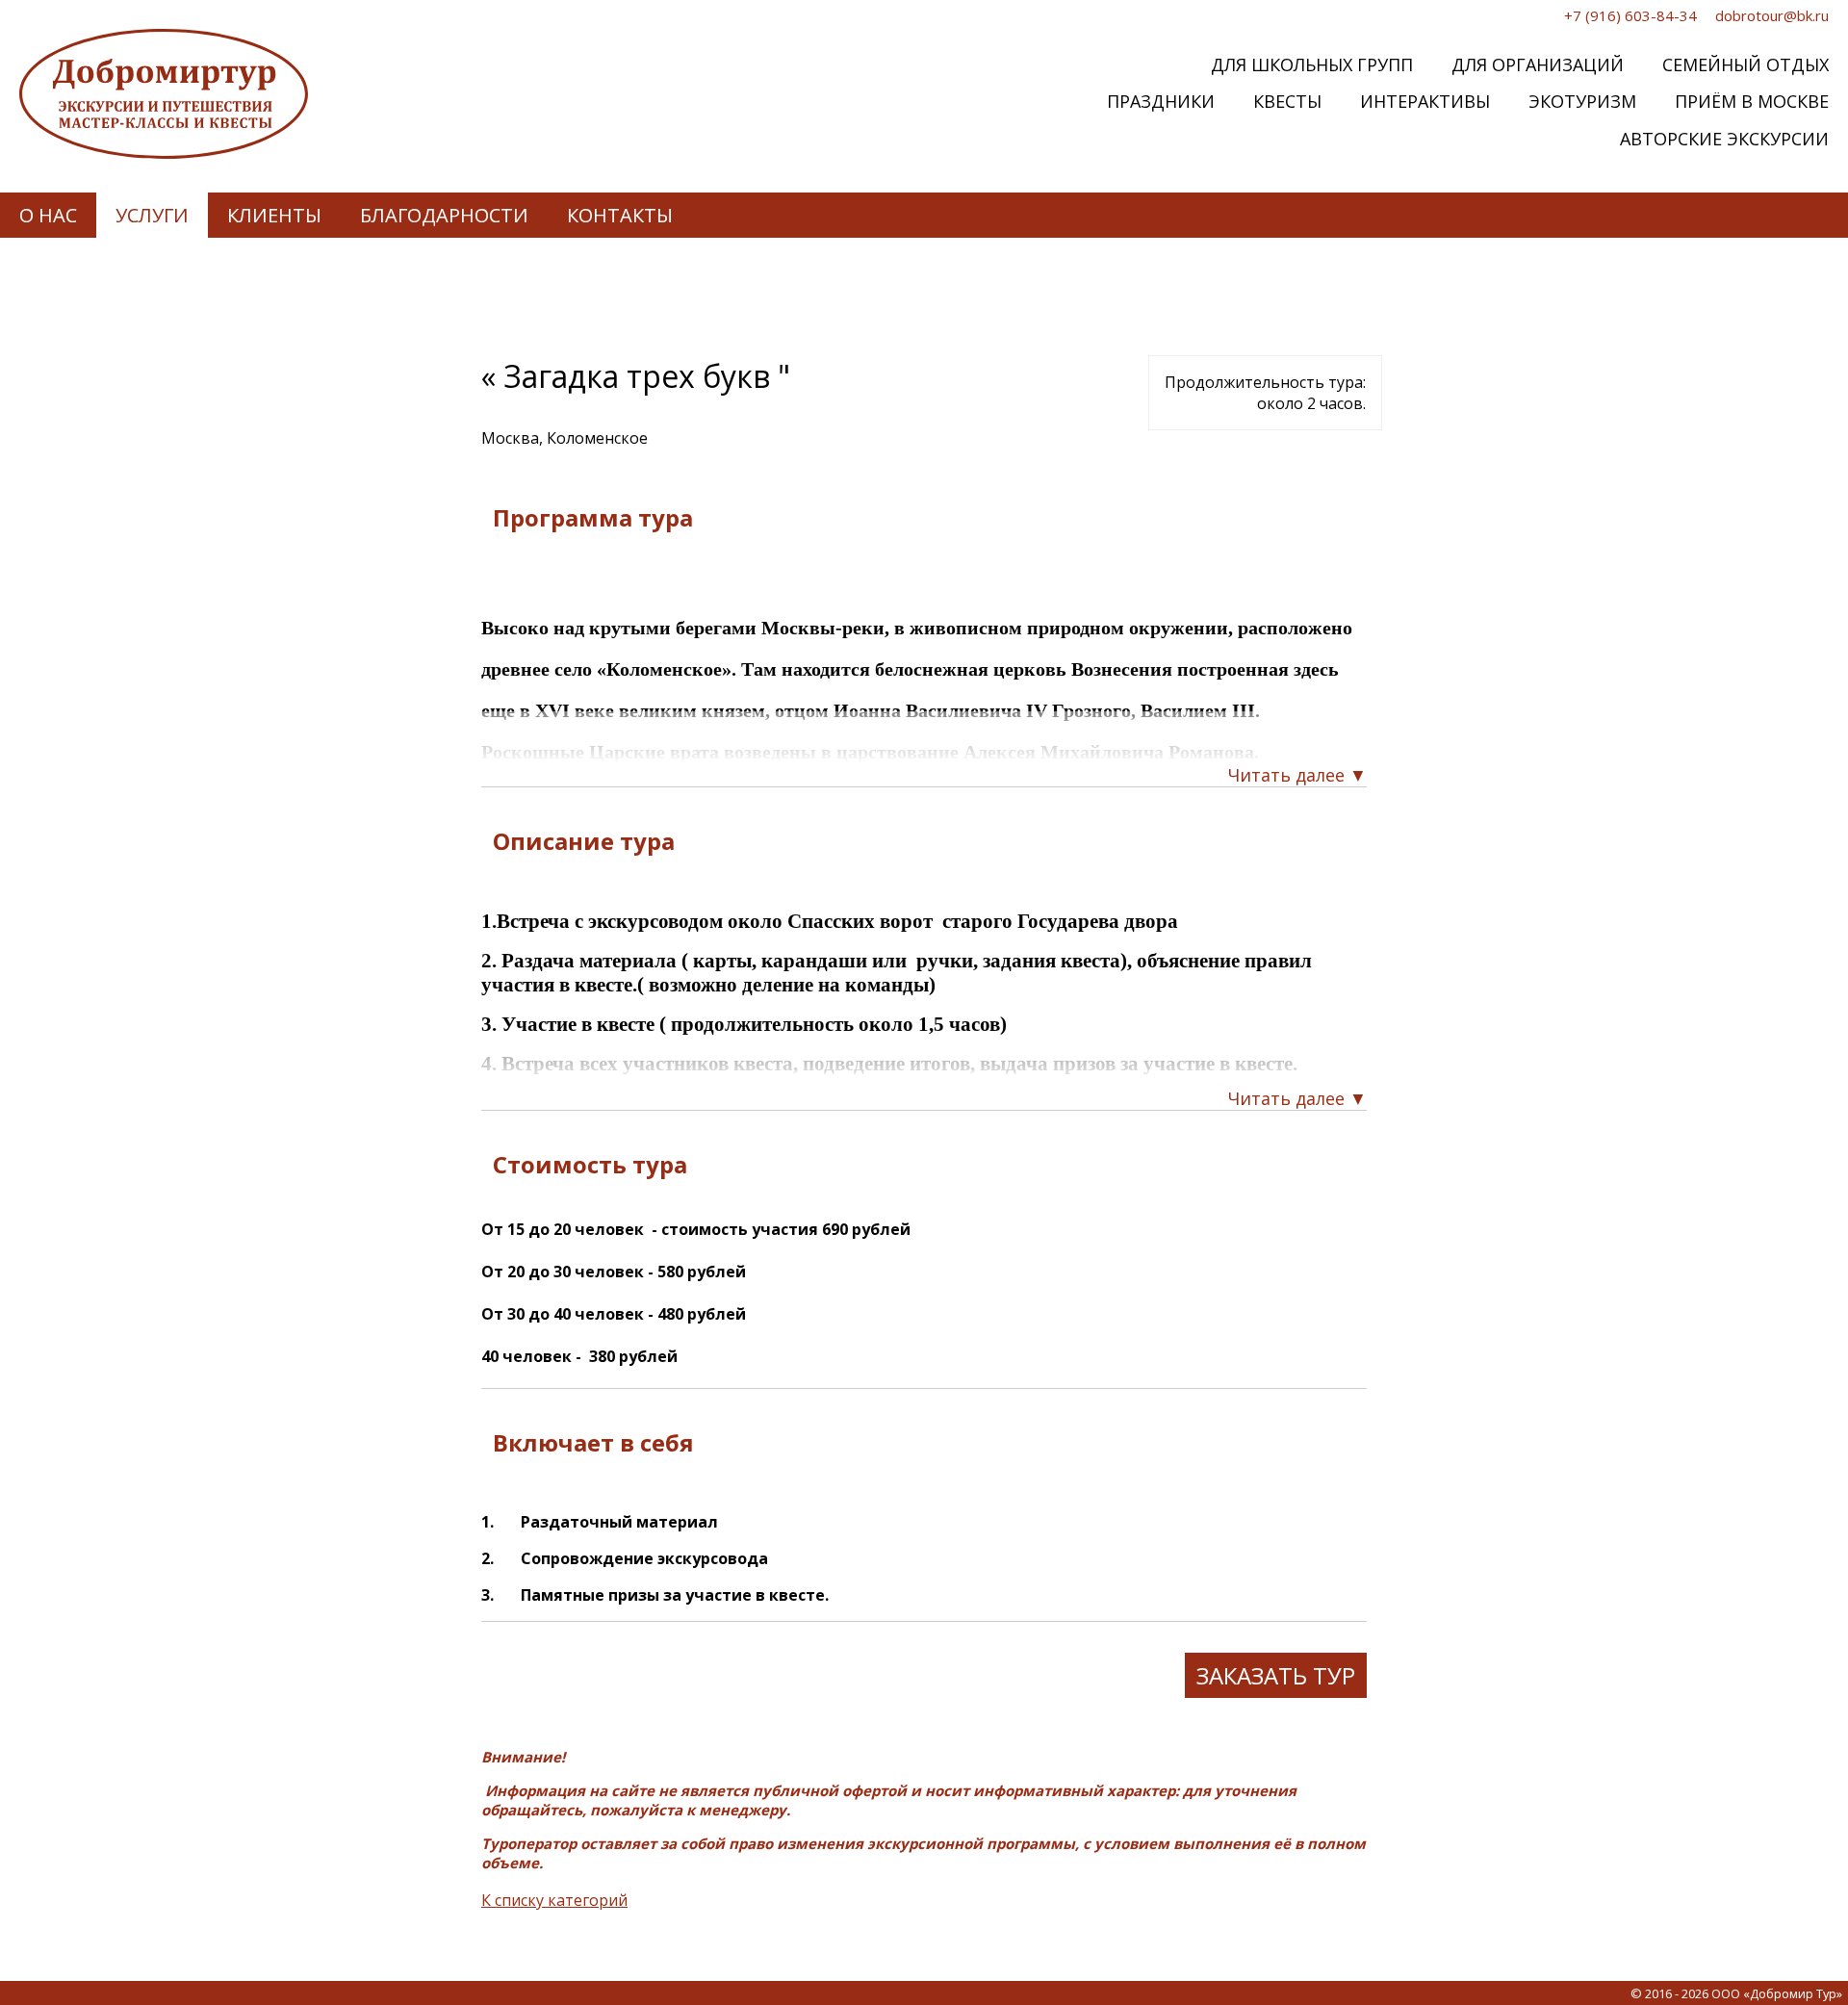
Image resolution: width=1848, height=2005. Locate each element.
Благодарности (444, 215)
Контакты (620, 215)
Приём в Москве (1752, 101)
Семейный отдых (1745, 64)
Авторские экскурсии (1724, 139)
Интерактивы (1425, 101)
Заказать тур (1276, 1675)
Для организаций (1538, 64)
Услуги (152, 215)
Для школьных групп (1312, 64)
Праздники (1161, 101)
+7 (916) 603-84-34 (1630, 15)
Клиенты (274, 215)
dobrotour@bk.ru (1772, 15)
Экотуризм (1582, 101)
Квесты (1287, 101)
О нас (48, 215)
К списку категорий (554, 1900)
